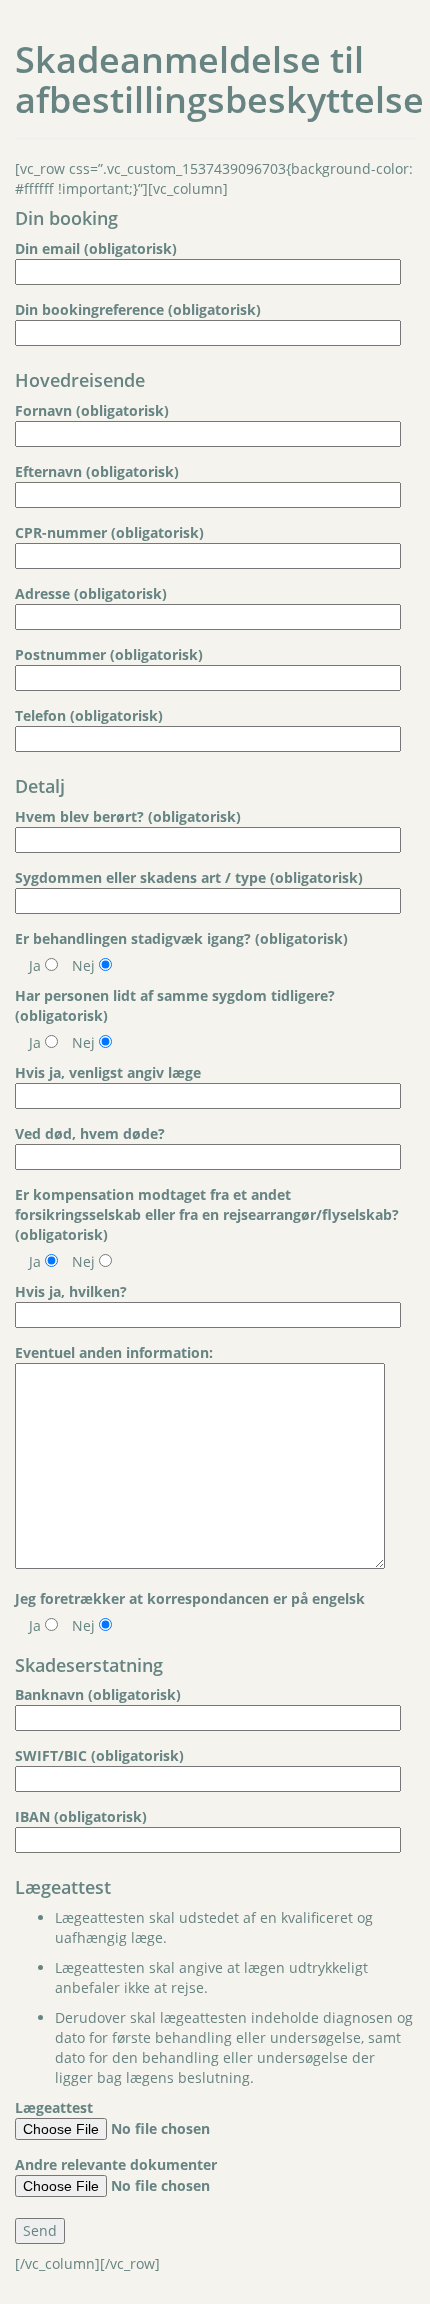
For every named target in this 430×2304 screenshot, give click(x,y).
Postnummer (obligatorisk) (109, 654)
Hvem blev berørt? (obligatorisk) (128, 816)
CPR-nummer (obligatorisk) (109, 532)
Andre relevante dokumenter (116, 2164)
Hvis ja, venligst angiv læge (108, 1072)
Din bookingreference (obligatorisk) (138, 309)
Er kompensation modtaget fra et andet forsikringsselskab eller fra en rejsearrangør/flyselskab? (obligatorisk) (207, 1214)
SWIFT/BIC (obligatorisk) (99, 1755)
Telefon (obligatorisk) (89, 715)
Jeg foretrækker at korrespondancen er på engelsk (190, 1598)
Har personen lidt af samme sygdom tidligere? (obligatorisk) (175, 1005)
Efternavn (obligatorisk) (97, 471)
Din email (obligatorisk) (96, 248)
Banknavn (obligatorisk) (98, 1694)
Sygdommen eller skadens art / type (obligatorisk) (189, 877)
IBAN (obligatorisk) (81, 1816)
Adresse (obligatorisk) (91, 593)
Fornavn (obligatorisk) (92, 410)
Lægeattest (54, 2107)
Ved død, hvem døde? (90, 1133)
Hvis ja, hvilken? (71, 1291)
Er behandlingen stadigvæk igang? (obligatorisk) (181, 938)
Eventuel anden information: (114, 1352)
